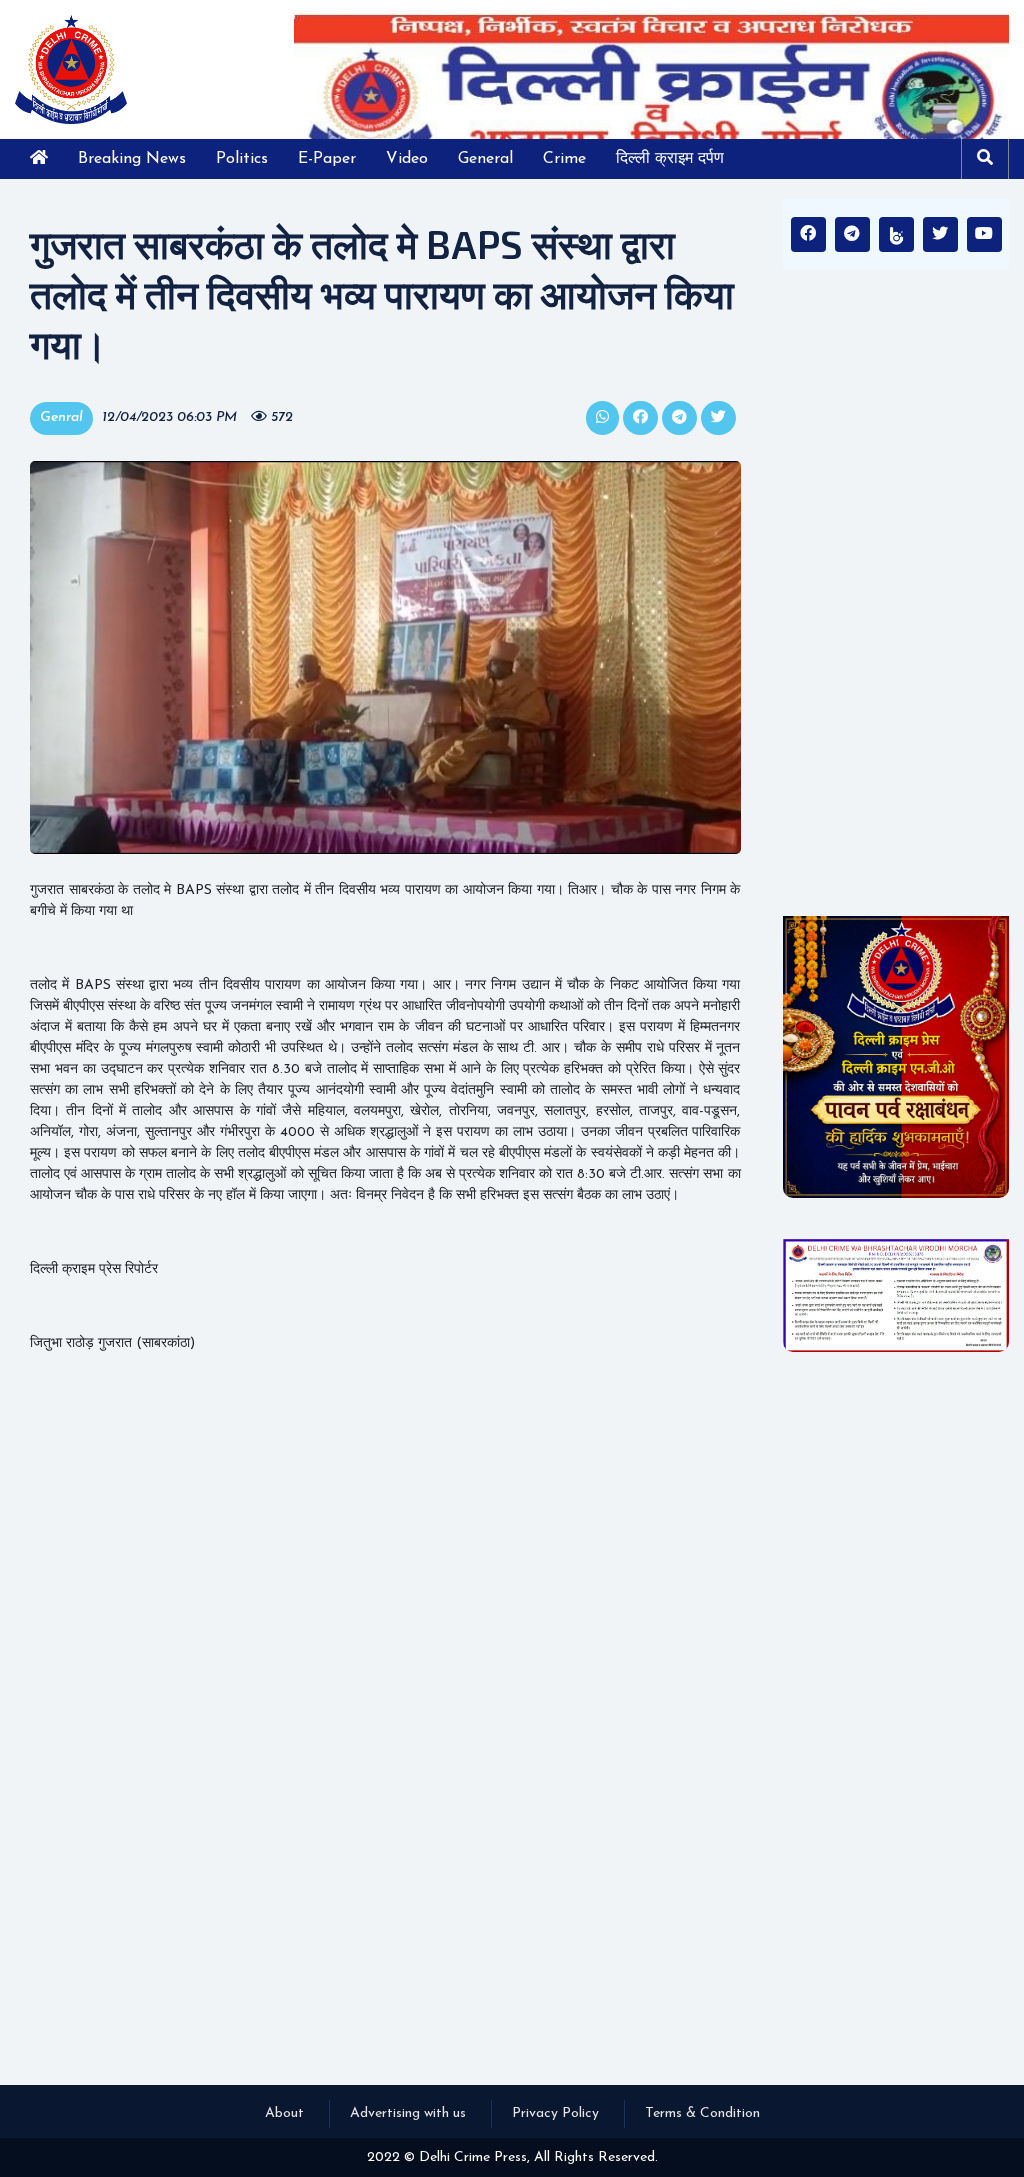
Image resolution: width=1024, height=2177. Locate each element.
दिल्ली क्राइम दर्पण (670, 159)
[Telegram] (852, 234)
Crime (564, 159)
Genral (61, 417)
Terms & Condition (702, 2113)
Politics (242, 159)
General (485, 159)
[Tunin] (896, 234)
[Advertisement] (896, 600)
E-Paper (327, 159)
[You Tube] (984, 234)
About (284, 2113)
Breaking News (132, 159)
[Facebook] (808, 234)
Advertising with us (408, 2113)
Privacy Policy (555, 2113)
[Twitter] (940, 234)
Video (407, 159)
